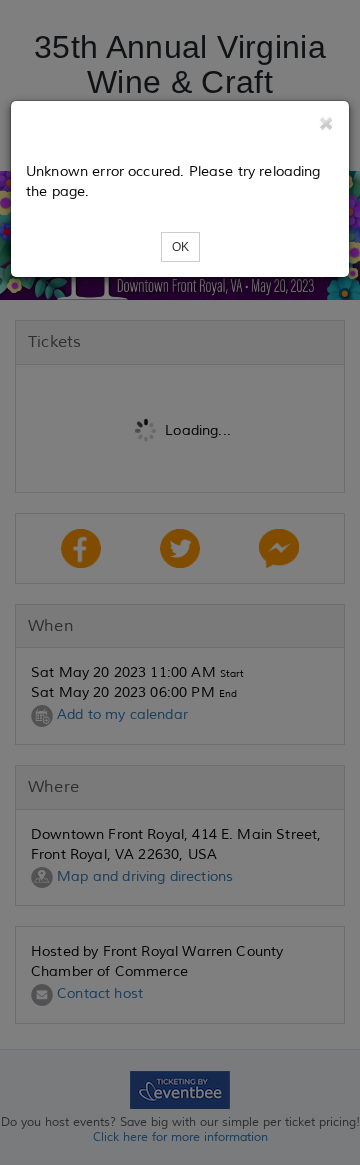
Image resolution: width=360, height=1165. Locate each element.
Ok (180, 247)
